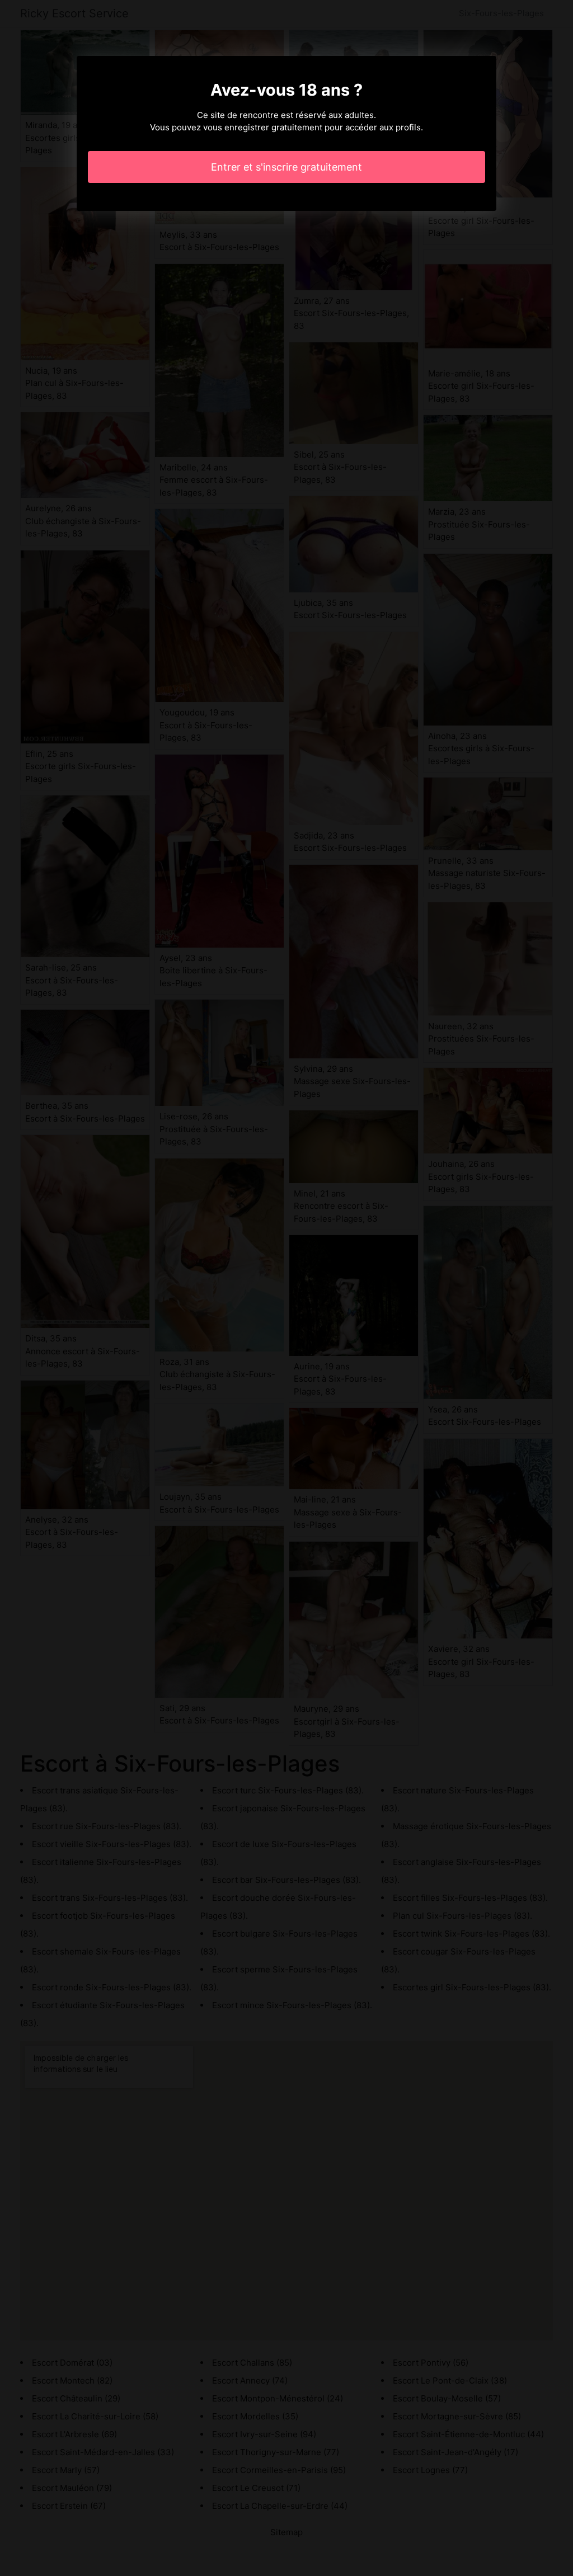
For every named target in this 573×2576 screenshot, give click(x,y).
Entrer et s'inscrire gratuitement (286, 167)
